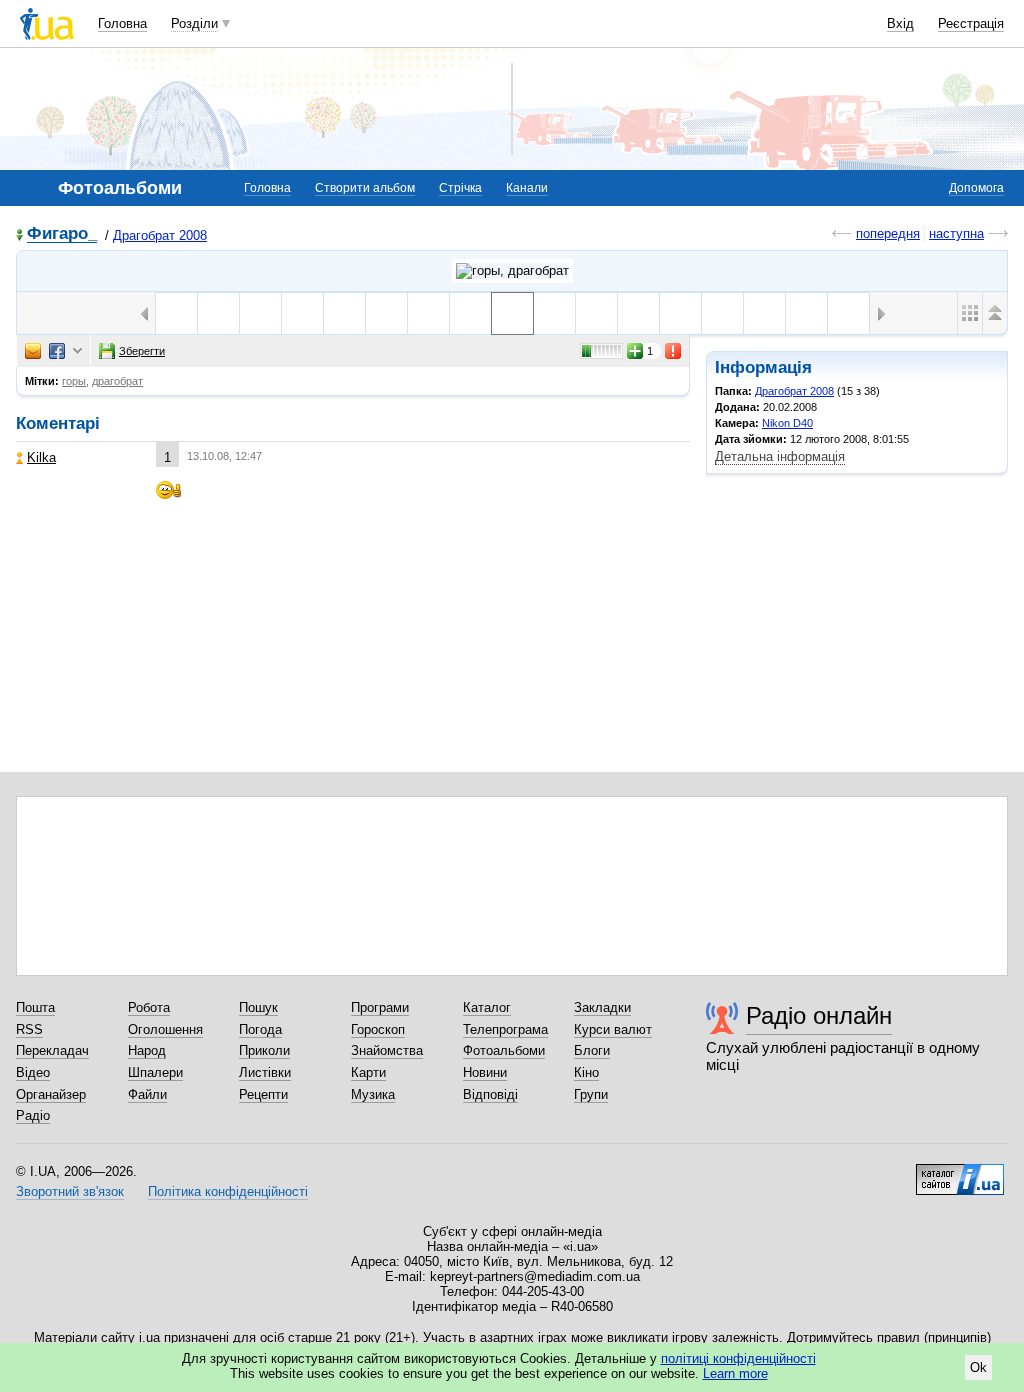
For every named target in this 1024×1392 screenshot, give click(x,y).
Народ (147, 1050)
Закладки (602, 1007)
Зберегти (142, 351)
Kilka (41, 457)
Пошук (258, 1007)
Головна (122, 23)
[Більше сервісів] (77, 351)
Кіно (586, 1072)
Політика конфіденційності (228, 1191)
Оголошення (165, 1029)
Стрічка (460, 188)
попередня (888, 233)
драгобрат (117, 381)
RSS (29, 1029)
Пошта (35, 1007)
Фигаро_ (62, 234)
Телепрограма (505, 1029)
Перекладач (52, 1050)
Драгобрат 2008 (160, 235)
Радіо (33, 1115)
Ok (978, 1367)
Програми (380, 1007)
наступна (956, 233)
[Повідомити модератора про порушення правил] (674, 351)
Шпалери (155, 1072)
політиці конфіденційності (738, 1358)
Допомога (976, 188)
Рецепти (263, 1094)
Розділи (194, 23)
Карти (368, 1072)
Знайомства (387, 1050)
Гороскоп (378, 1029)
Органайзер (51, 1094)
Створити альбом (365, 188)
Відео (33, 1072)
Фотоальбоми (504, 1050)
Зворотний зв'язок (70, 1191)
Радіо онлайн (819, 1015)
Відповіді (490, 1094)
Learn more (735, 1373)
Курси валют (613, 1029)
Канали (527, 188)
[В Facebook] (57, 351)
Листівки (265, 1072)
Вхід (900, 23)
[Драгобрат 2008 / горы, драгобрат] (512, 271)
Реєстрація (971, 23)
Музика (373, 1094)
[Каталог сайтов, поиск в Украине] (960, 1172)
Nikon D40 (787, 423)
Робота (149, 1007)
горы (74, 381)
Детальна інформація (780, 456)
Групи (591, 1094)
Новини (485, 1072)
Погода (260, 1029)
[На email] (33, 351)
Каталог (487, 1007)
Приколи (264, 1050)
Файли (147, 1094)
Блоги (592, 1050)
